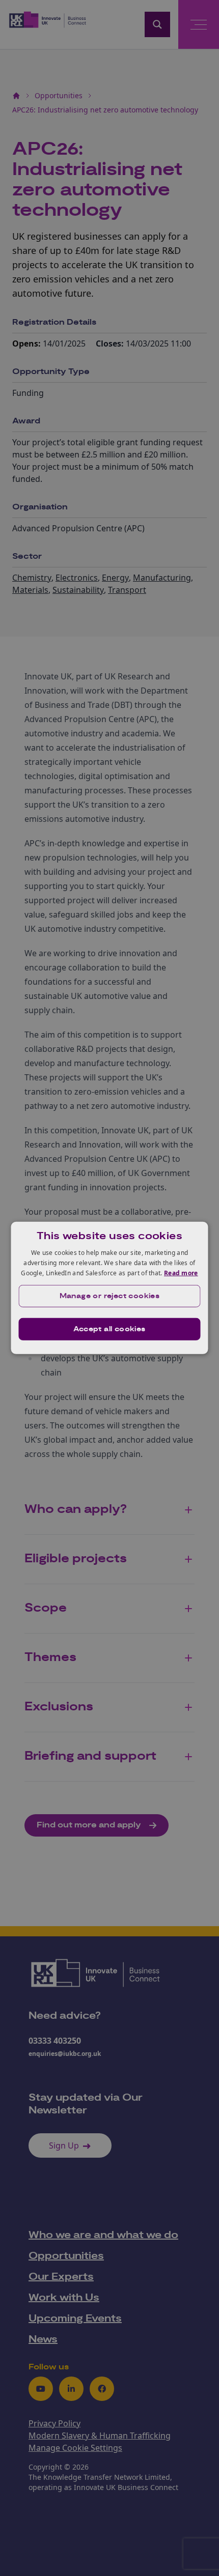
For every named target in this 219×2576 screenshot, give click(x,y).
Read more (181, 1272)
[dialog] (110, 1288)
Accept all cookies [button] (109, 1329)
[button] (110, 1296)
